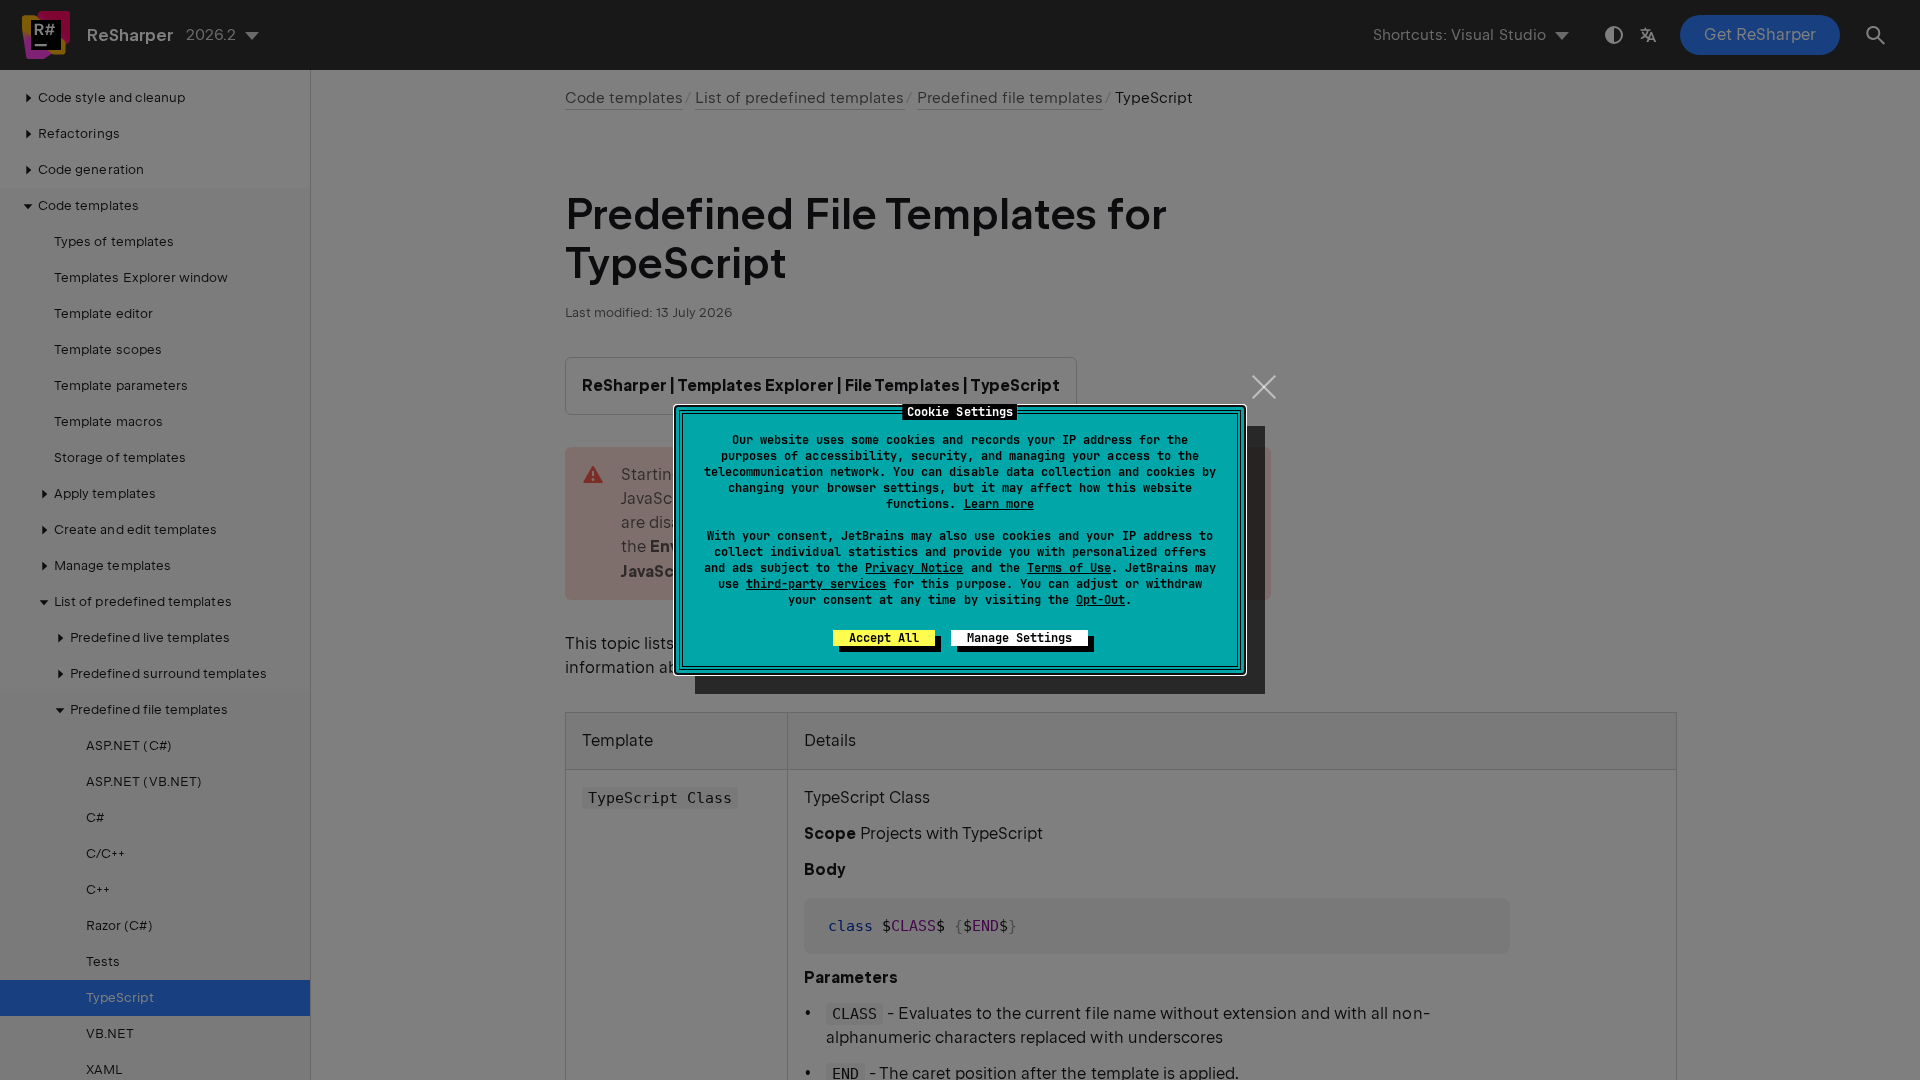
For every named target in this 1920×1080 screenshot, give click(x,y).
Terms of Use (1069, 568)
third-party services (816, 584)
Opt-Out (1100, 600)
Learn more (999, 504)
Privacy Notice (914, 568)
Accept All (884, 638)
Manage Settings (1019, 638)
